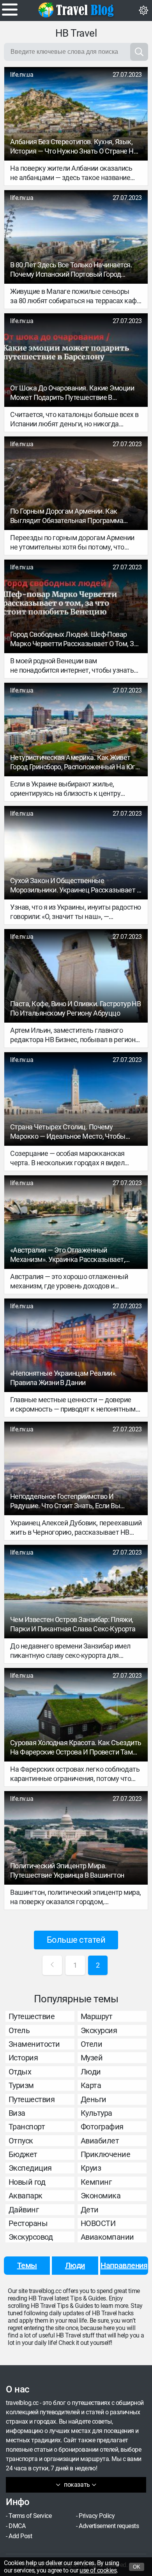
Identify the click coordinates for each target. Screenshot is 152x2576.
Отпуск (21, 2141)
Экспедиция (30, 2168)
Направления (124, 2265)
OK (137, 2567)
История (23, 2058)
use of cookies (98, 2570)
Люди (91, 2072)
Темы (27, 2265)
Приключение (106, 2154)
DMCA (17, 2526)
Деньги (94, 2099)
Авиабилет (100, 2141)
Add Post (20, 2536)
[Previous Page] (52, 1965)
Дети (90, 2210)
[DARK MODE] (143, 11)
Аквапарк (26, 2196)
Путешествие (32, 2016)
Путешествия (32, 2099)
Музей (92, 2058)
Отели (92, 2044)
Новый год (27, 2182)
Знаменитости (34, 2044)
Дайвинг (24, 2210)
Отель (19, 2030)
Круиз (91, 2168)
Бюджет (23, 2154)
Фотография (102, 2127)
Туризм (21, 2085)
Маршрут (97, 2016)
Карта (91, 2085)
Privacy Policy (97, 2516)
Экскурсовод (31, 2237)
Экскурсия (99, 2030)
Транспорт (27, 2127)
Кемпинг (96, 2182)
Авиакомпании (107, 2237)
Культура (96, 2113)
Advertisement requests (109, 2526)
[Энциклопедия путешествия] (76, 10)
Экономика (101, 2196)
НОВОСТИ (98, 2223)
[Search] (139, 52)
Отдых (20, 2072)
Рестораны (28, 2223)
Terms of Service (30, 2516)
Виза (17, 2113)
